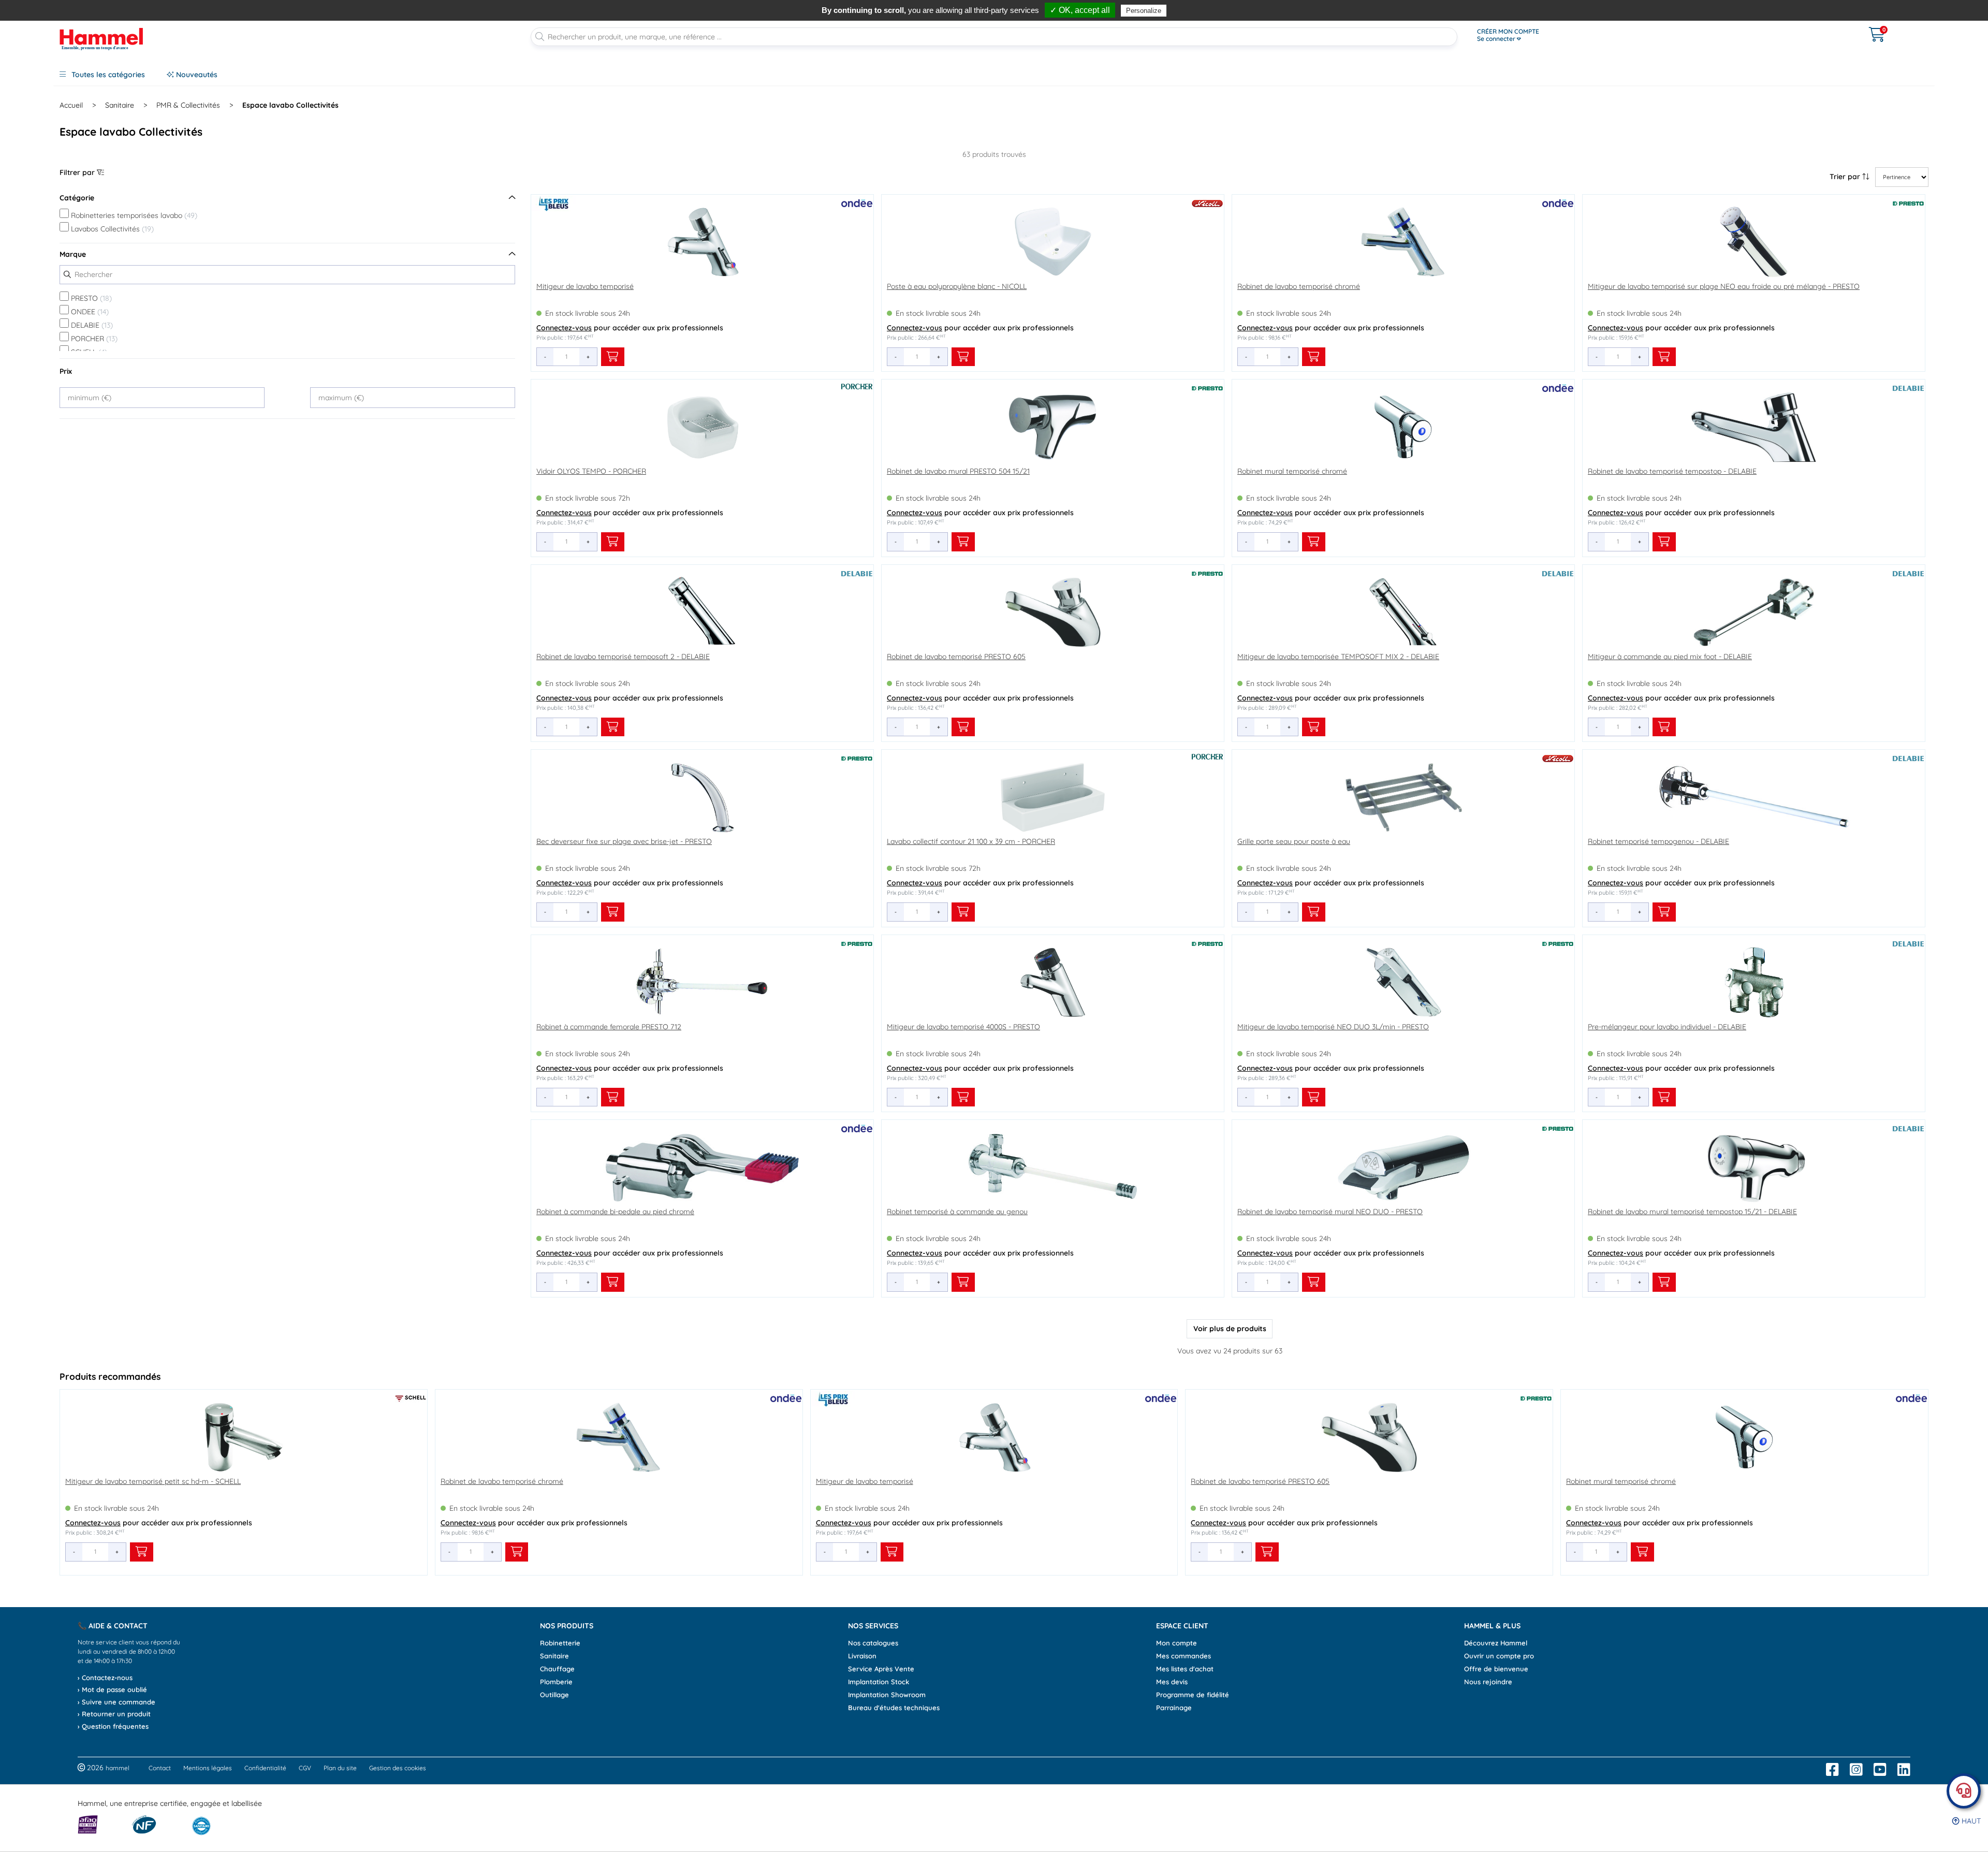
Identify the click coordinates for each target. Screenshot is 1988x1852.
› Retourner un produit (114, 1714)
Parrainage (1174, 1708)
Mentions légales (208, 1768)
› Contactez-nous (105, 1678)
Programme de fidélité (1193, 1695)
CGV (305, 1768)
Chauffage (557, 1669)
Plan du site (340, 1768)
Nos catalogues (873, 1643)
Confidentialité (265, 1768)
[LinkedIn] (1904, 1770)
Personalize (1144, 11)
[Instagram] (1856, 1770)
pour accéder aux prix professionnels (630, 328)
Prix (66, 371)
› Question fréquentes (113, 1726)
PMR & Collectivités (188, 105)
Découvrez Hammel (1496, 1643)
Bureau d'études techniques (894, 1708)
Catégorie (77, 198)
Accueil (71, 105)
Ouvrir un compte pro (1499, 1656)
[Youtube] (1880, 1770)
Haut (1970, 1821)
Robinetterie (560, 1643)
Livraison (862, 1656)
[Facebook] (1832, 1770)
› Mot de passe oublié (112, 1689)
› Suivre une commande (116, 1702)
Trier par (1846, 177)
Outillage (554, 1695)
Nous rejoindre (1488, 1682)
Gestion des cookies (398, 1768)
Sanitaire (120, 105)
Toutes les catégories (107, 75)
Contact (160, 1768)
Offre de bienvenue (1496, 1669)
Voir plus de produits (1230, 1329)
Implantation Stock (879, 1682)
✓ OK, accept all (1080, 10)
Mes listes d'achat (1185, 1669)
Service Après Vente (881, 1669)
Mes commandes (1183, 1656)
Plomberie (556, 1682)
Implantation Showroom (887, 1695)
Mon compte (1176, 1643)
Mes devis (1172, 1682)
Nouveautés (196, 75)
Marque (73, 254)
